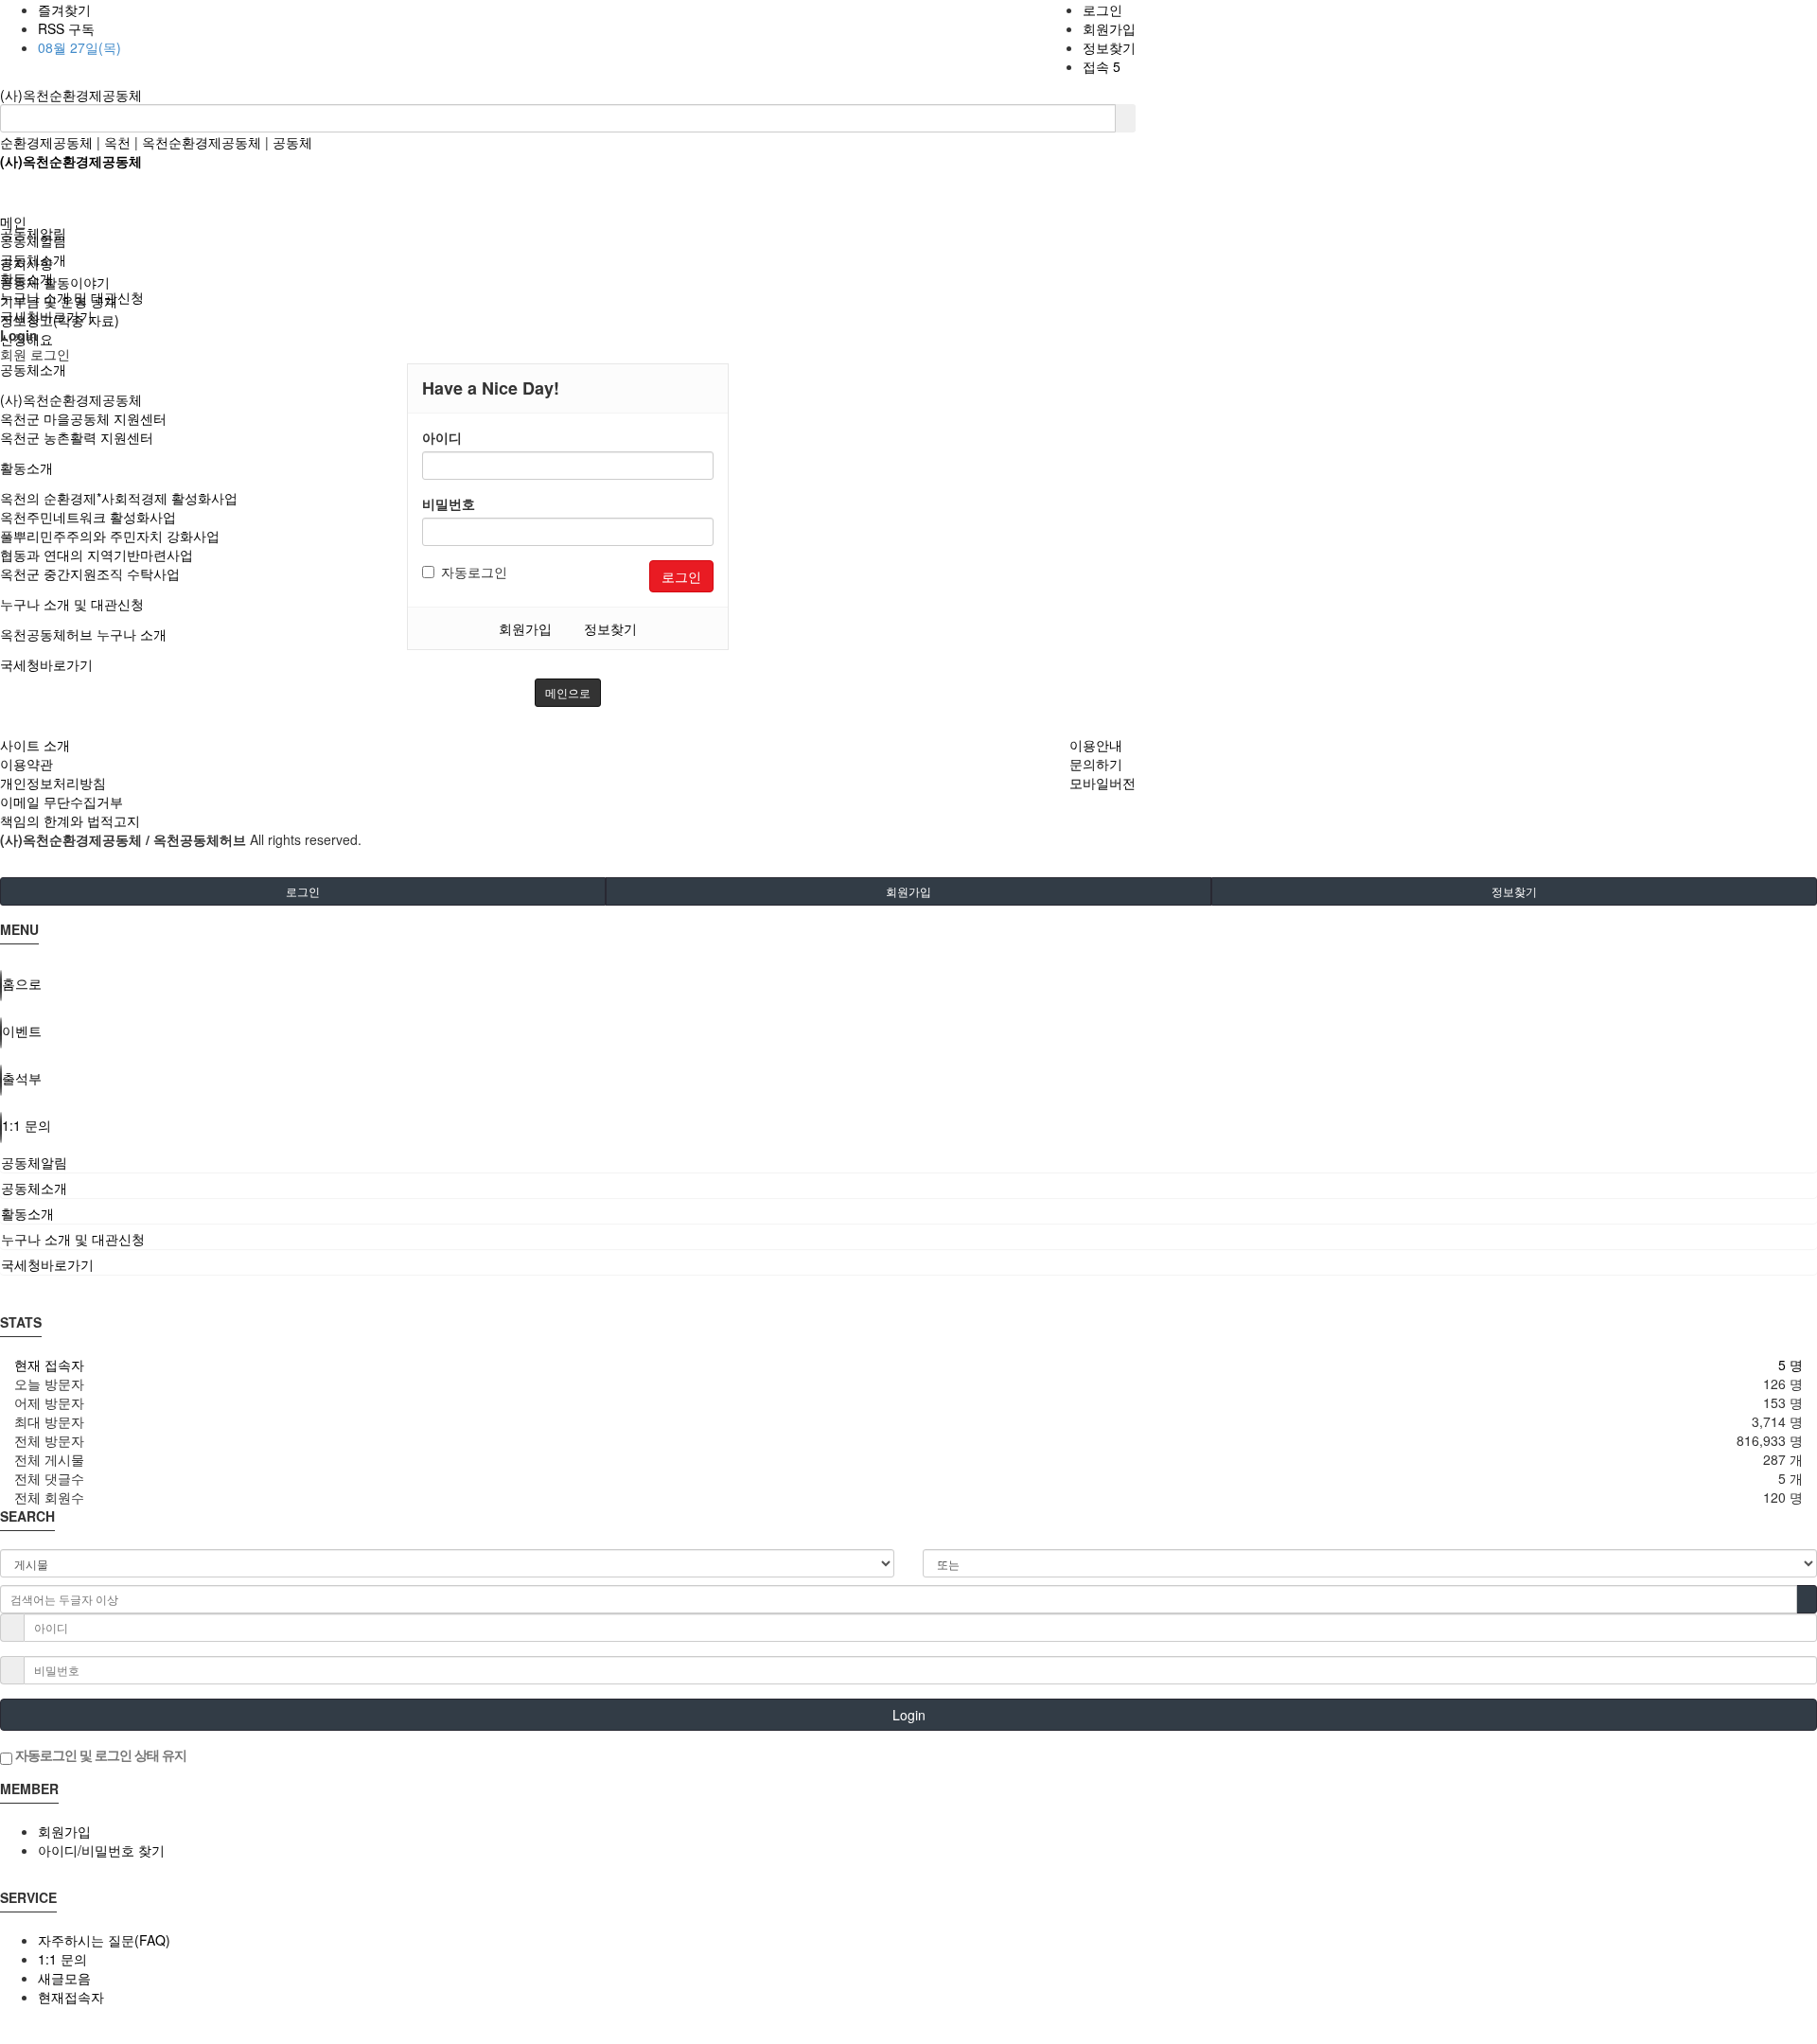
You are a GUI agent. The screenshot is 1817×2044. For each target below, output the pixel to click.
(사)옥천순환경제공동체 (71, 95)
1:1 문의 (62, 1959)
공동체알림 (33, 240)
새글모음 (64, 1978)
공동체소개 (33, 369)
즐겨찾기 (64, 9)
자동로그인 (474, 572)
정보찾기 (1109, 47)
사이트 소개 (35, 745)
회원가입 (1109, 28)
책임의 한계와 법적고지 (70, 820)
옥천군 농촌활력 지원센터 (77, 437)
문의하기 (1096, 764)
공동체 (292, 142)
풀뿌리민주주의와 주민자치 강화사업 (110, 536)
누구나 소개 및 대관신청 (72, 604)
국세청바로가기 (46, 664)
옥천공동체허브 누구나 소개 (83, 634)
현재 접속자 (49, 1365)
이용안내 (1096, 745)
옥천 (117, 142)
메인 (13, 221)
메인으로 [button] (568, 692)
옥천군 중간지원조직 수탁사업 (90, 573)
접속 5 (1102, 66)
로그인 (1103, 9)
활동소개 (26, 467)
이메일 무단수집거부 (62, 802)
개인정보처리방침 (53, 783)
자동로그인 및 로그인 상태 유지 (99, 1754)
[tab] (908, 1162)
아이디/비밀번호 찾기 (101, 1850)
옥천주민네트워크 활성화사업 (88, 517)
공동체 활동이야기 (55, 282)
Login (909, 1715)
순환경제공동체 (46, 142)
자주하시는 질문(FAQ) (104, 1940)
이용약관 (26, 764)
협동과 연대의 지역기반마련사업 (97, 555)
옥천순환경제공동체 (202, 142)
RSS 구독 (66, 28)
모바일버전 (1103, 783)
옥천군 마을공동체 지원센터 (83, 418)
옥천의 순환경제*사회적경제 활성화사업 (119, 498)
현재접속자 (71, 1997)
